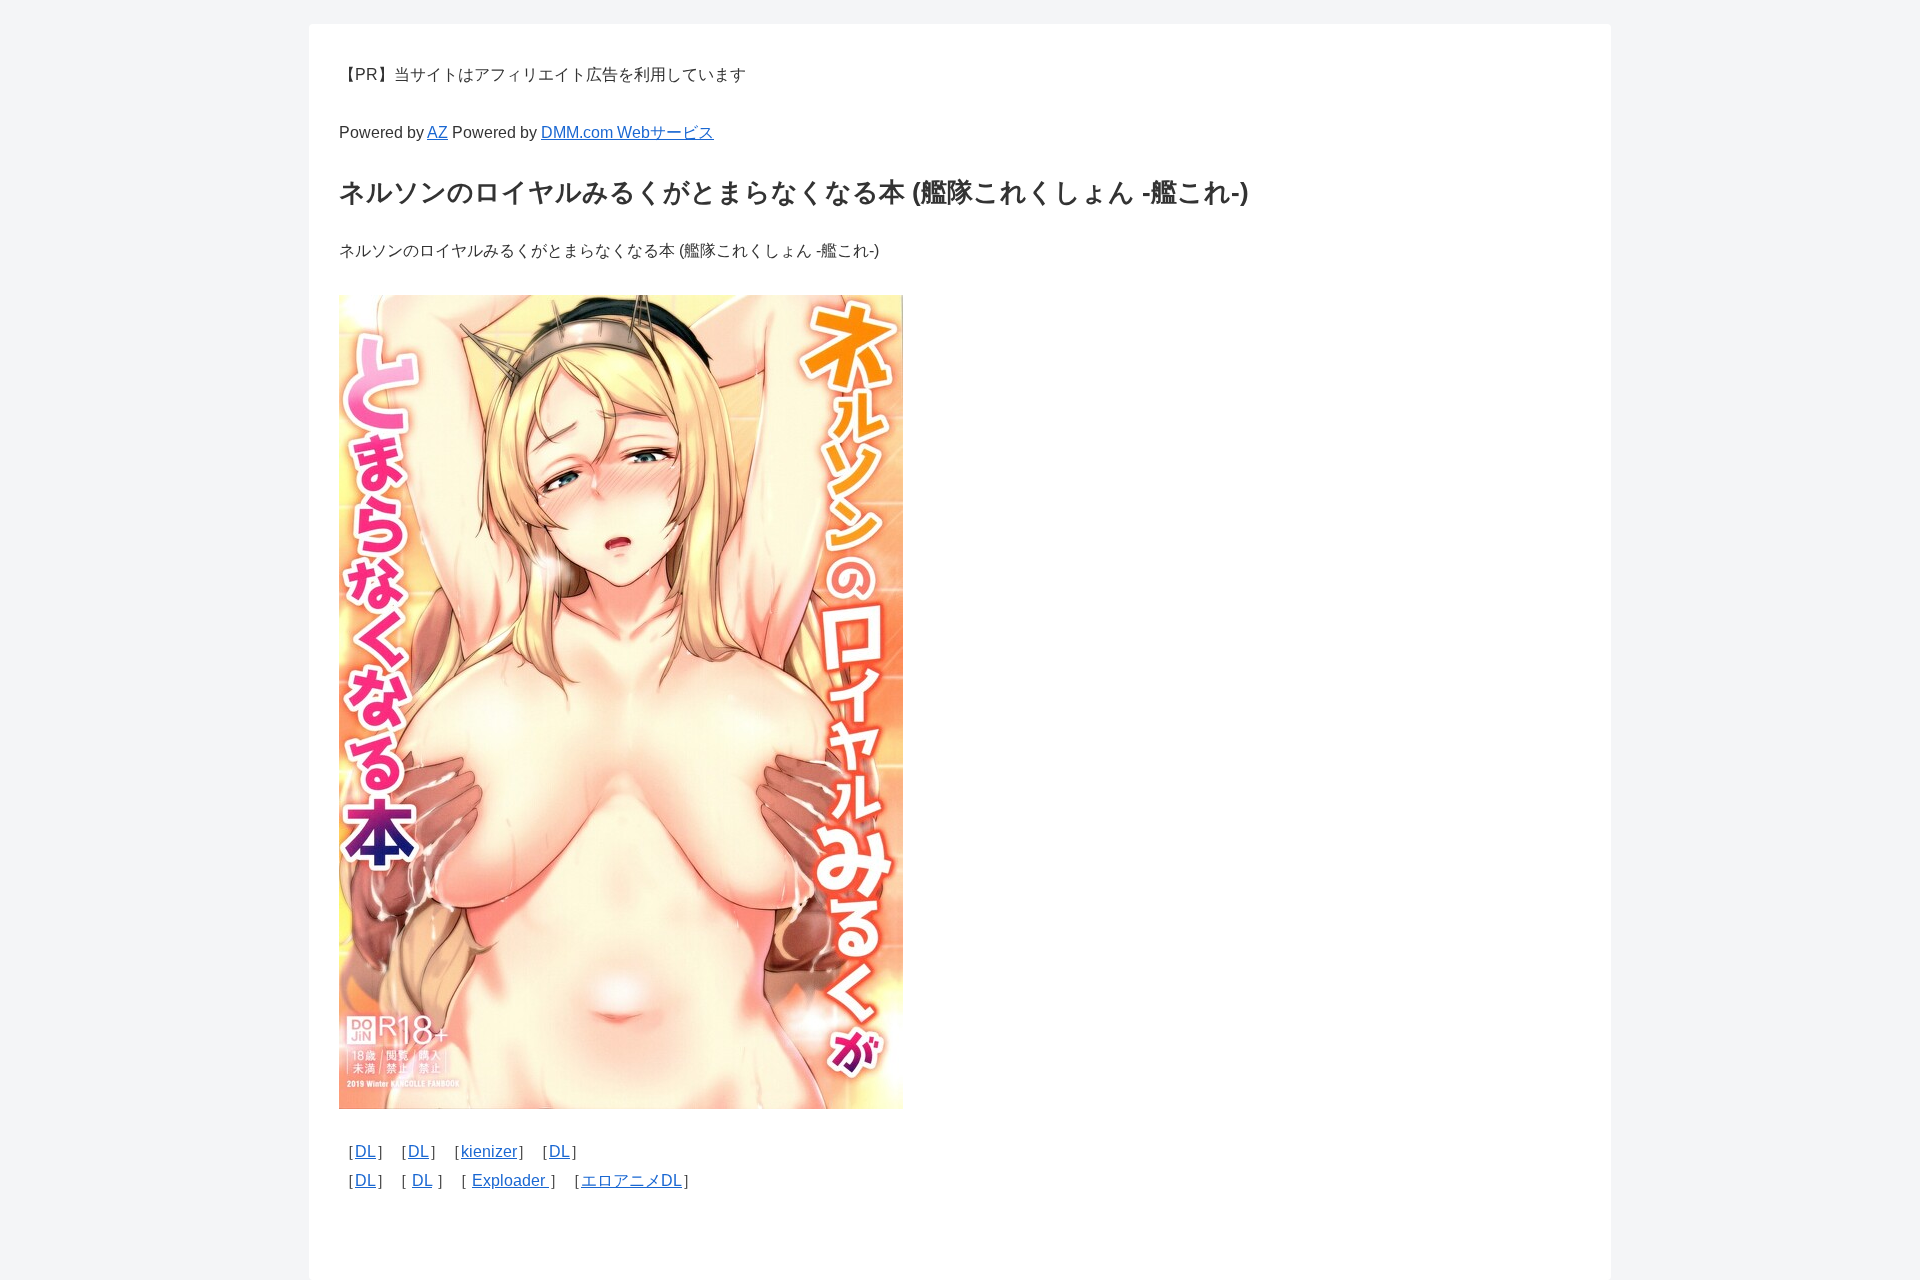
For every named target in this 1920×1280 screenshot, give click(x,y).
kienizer (489, 1151)
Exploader (510, 1180)
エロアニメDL (631, 1180)
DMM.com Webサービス (627, 132)
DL (365, 1151)
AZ (437, 132)
